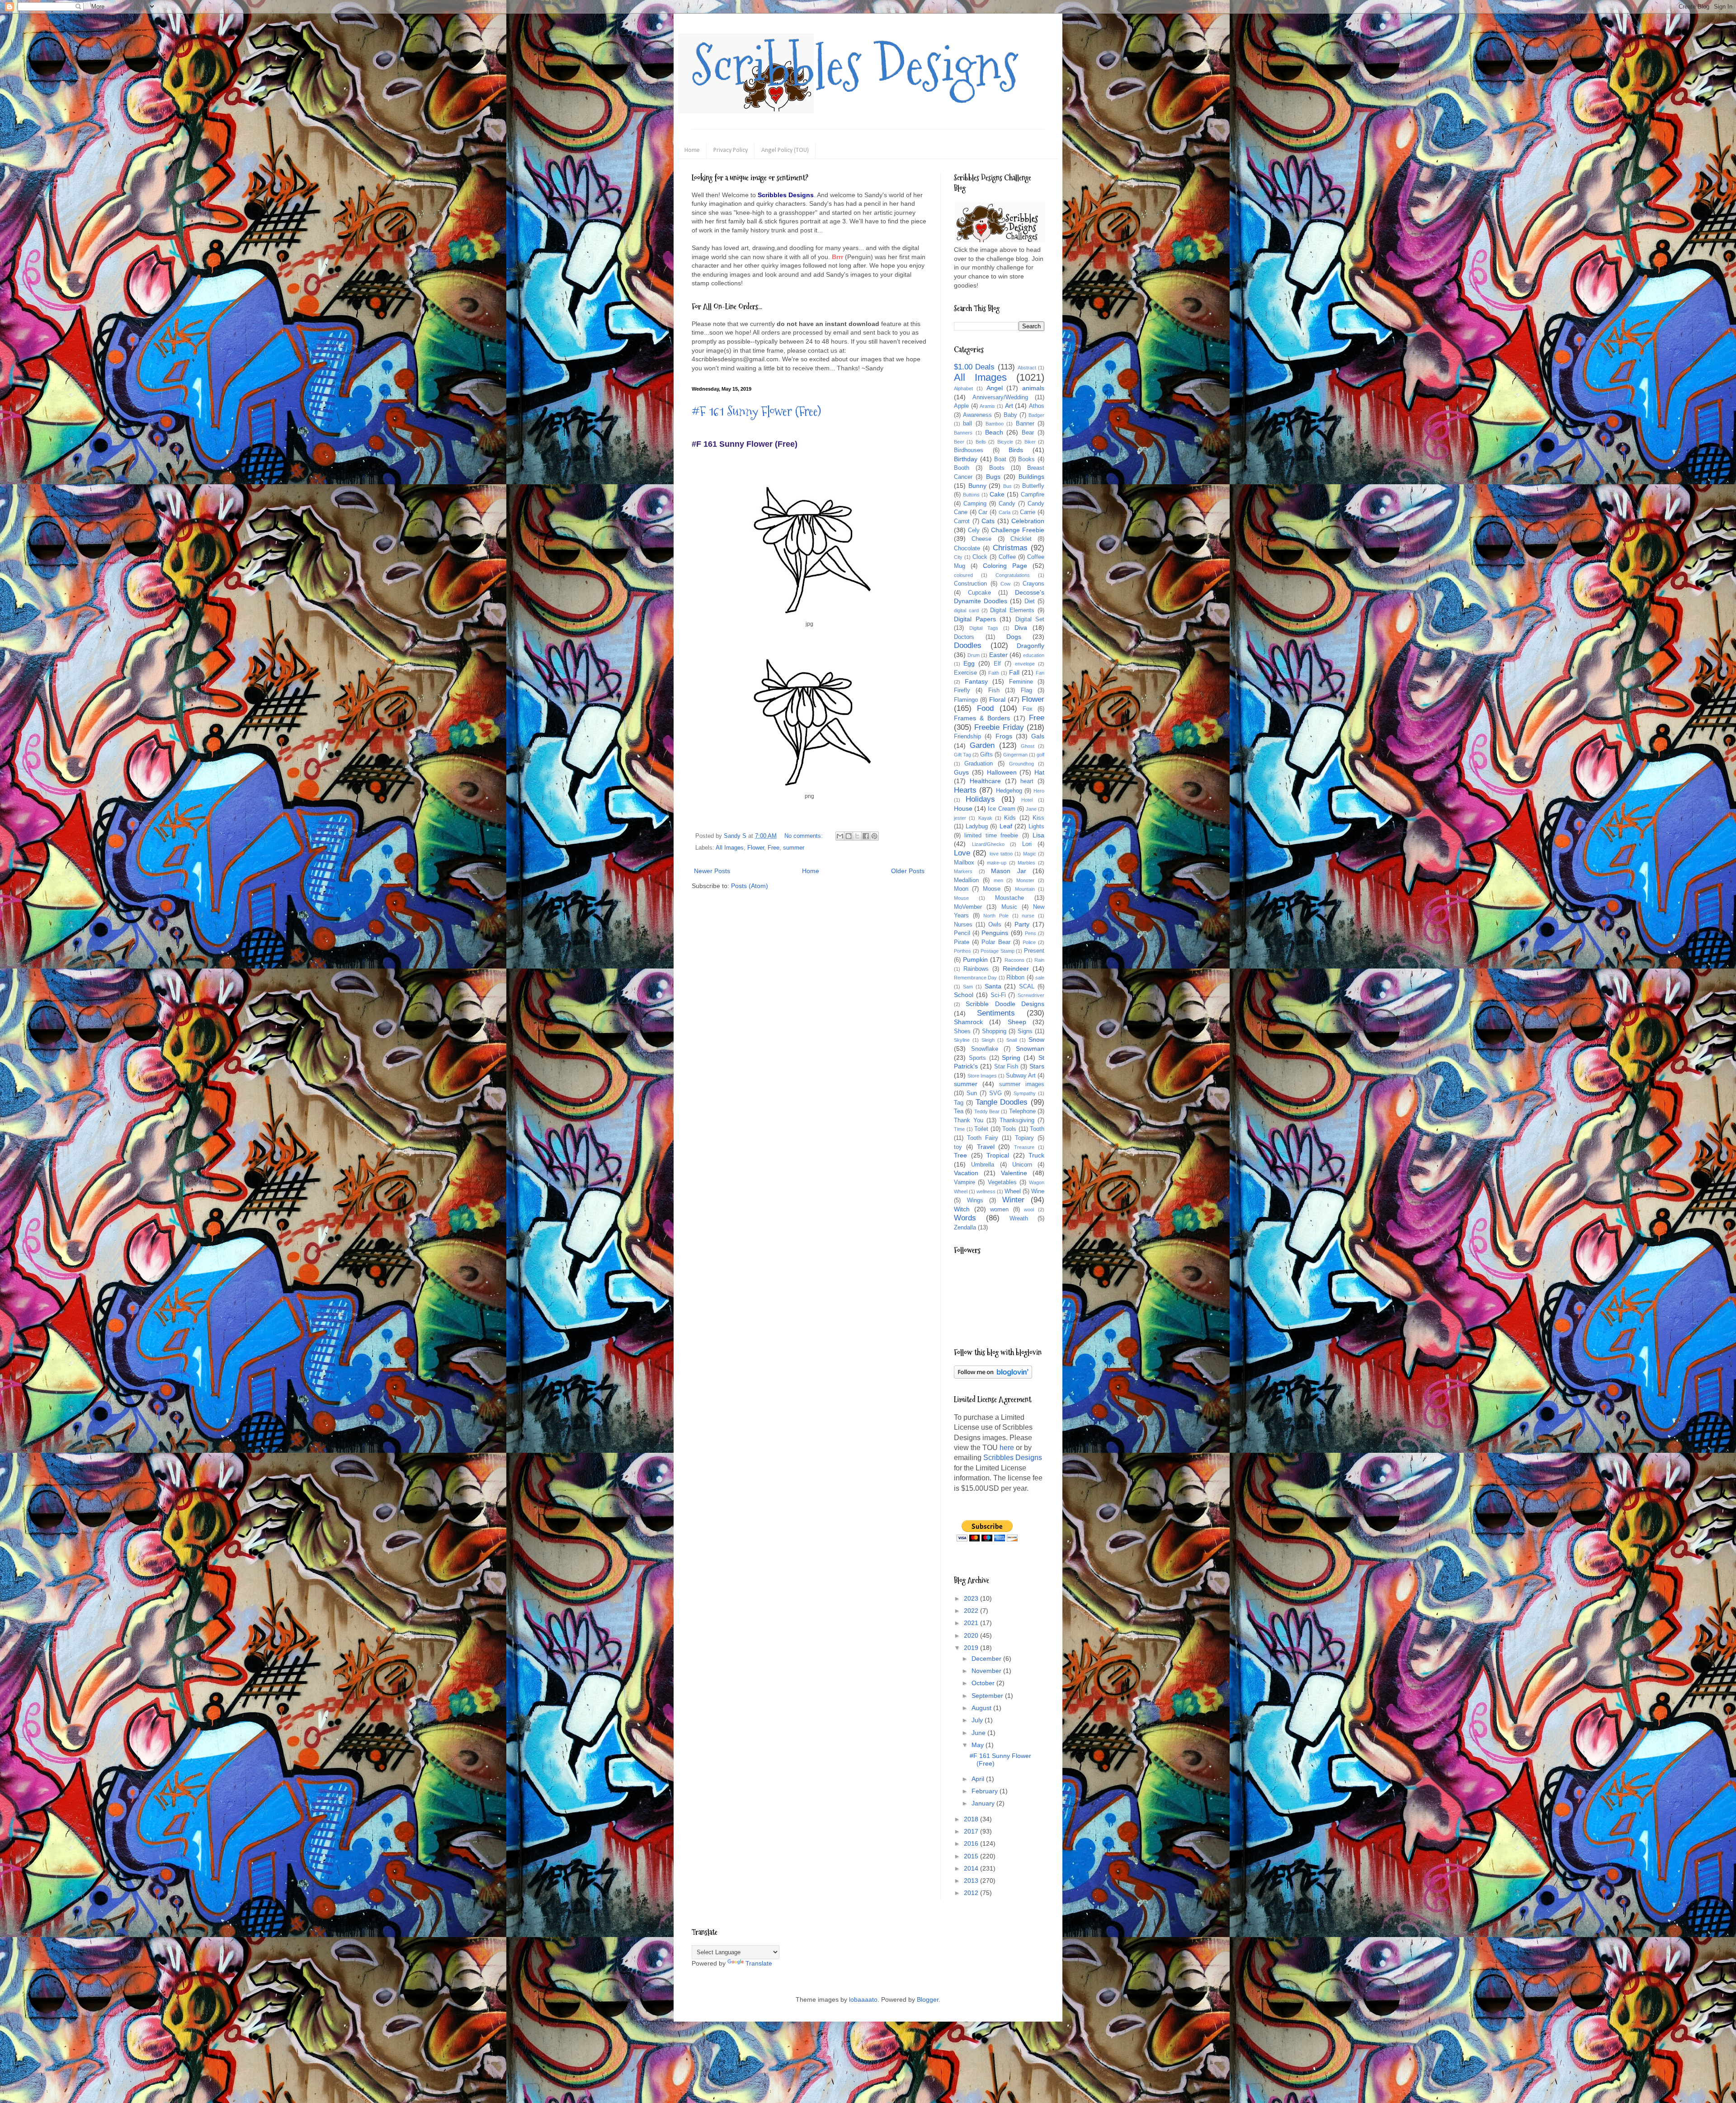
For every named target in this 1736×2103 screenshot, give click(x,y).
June (979, 1733)
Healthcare (985, 781)
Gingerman (1015, 755)
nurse (1028, 916)
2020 (972, 1635)
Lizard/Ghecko (988, 844)
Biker (1030, 442)
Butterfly (1033, 486)
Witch (962, 1209)
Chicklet (1021, 539)
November (987, 1671)
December (987, 1659)
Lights (1036, 827)
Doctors (964, 637)
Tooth (1037, 1129)
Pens (1031, 933)
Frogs (1004, 736)
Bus (1007, 486)
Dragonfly (1031, 646)
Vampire (965, 1182)
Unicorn (1022, 1165)
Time (959, 1129)
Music (1009, 907)
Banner (1025, 424)
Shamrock (968, 1022)
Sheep (1017, 1022)
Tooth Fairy (983, 1138)
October (984, 1683)
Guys (961, 772)
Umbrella (983, 1165)
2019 (972, 1648)
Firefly (962, 690)
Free (774, 848)
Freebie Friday (999, 727)
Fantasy (976, 681)
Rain (1039, 960)
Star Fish (1006, 1067)
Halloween (1002, 772)
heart (1027, 781)
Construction (970, 584)
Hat (1039, 772)
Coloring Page (1005, 566)
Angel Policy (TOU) (785, 150)
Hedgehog (1009, 791)
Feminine (1021, 682)
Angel (995, 388)
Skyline (962, 1040)
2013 (972, 1881)
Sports (977, 1058)
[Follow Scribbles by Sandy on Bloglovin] (993, 1376)
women (999, 1210)
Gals (1038, 736)
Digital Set (1030, 619)
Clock (980, 557)
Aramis (987, 406)
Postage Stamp (998, 951)
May (979, 1745)
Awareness (977, 415)
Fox (1028, 709)
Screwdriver (1031, 995)
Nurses (963, 925)
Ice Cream (1001, 809)
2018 (972, 1819)
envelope (1025, 664)
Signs (1025, 1031)
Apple (961, 406)
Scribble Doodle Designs (1005, 1004)
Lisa (1038, 835)
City (958, 557)
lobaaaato (863, 1999)
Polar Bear (996, 942)
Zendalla (965, 1228)
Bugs (993, 477)
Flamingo (966, 700)
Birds (1016, 450)
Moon (961, 889)
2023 (972, 1598)
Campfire (1033, 495)
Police (1029, 942)
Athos (1037, 406)
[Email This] (840, 836)
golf (1040, 755)
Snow (1036, 1040)
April (979, 1779)
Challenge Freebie (1018, 530)
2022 (972, 1611)
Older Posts (908, 871)
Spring (1011, 1058)
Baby (1010, 415)
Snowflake (985, 1049)
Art (1009, 406)
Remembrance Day (975, 978)
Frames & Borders (982, 718)
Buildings (1031, 477)
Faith (994, 673)
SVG (995, 1093)
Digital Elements (1012, 610)
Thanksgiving (1017, 1120)
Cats (988, 521)
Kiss (1038, 818)
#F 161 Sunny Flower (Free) (756, 411)
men (998, 880)
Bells (981, 442)
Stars (1037, 1066)
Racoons (1014, 960)
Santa (993, 986)
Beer (959, 442)
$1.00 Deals (974, 367)
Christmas (1010, 548)
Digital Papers (975, 619)
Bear (1028, 433)
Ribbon (1015, 978)
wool (1029, 1210)
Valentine (1014, 1173)
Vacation (966, 1173)
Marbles (1026, 863)
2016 (972, 1843)
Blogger (928, 1999)
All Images (730, 848)
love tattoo (1001, 854)
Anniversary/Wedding (1000, 397)
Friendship (967, 737)
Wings (975, 1200)
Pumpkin (975, 959)
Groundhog (1021, 764)
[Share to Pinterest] (874, 836)
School (964, 995)
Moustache (1010, 898)
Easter (998, 655)
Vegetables (1002, 1182)
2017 (972, 1831)
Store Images (982, 1076)
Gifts (986, 755)
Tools (1009, 1129)
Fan (1040, 673)
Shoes (962, 1031)
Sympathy (1025, 1093)
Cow (1005, 584)
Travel (986, 1147)
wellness (986, 1191)
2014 (972, 1868)
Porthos (962, 951)
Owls (995, 925)
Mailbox (964, 863)
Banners (963, 433)
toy (958, 1147)
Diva (1021, 628)
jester (960, 818)
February (986, 1791)
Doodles (968, 645)
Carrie (1028, 512)
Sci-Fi (998, 995)
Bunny (977, 486)
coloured (963, 575)
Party (1022, 924)
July (978, 1720)
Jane (1031, 809)
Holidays (980, 799)
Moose (992, 889)
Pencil (962, 933)
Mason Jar (1009, 871)
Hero (1039, 791)
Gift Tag (962, 755)
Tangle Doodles (1002, 1102)
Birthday (966, 459)
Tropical (998, 1155)
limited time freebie (991, 836)
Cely (974, 530)
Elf (997, 664)
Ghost (1028, 746)
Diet (1030, 601)
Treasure (1024, 1147)
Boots (997, 468)
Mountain (1025, 889)
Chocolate (967, 548)
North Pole (996, 916)
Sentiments (996, 1013)
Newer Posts (712, 871)
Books (1026, 459)
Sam (968, 987)
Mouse (961, 898)
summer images (1022, 1084)
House (963, 808)
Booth (962, 468)
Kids (1010, 818)
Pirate (962, 942)
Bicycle (1005, 442)
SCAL (1027, 987)
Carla (1005, 512)
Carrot (962, 521)
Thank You (969, 1120)
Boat (1000, 459)
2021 (972, 1623)
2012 (972, 1893)
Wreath (1019, 1219)
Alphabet (963, 388)
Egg (969, 663)
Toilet (981, 1129)
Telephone (1022, 1111)
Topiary (1024, 1138)
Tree (960, 1155)
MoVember (968, 907)
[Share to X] (857, 836)
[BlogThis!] (849, 836)
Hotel (1027, 800)
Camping (975, 504)
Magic (1030, 854)
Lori (1027, 844)
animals (1033, 388)
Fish (994, 690)
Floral (997, 699)
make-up (997, 863)
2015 (972, 1856)
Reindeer (1016, 969)
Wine (1038, 1191)
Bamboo (995, 424)
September (988, 1696)
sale (1040, 978)
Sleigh (988, 1040)
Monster (1025, 880)
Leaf (1006, 826)
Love (962, 853)
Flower (756, 848)
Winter (1013, 1200)
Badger (1036, 415)
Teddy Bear (987, 1111)
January (984, 1803)
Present (1034, 951)
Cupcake (979, 593)
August (982, 1708)
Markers (963, 871)
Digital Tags (984, 628)
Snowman (1030, 1049)
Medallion (966, 880)
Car (983, 512)
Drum (974, 655)
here (1007, 1448)
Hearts (965, 790)
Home (692, 150)
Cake (997, 494)
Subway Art (1021, 1076)
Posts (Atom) (750, 886)
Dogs (1014, 637)
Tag (959, 1103)
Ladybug (977, 827)
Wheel (1013, 1191)
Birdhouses (969, 450)
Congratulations (1013, 575)
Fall (1014, 672)
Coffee (1007, 557)
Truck (1036, 1155)
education (1034, 655)
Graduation (979, 764)
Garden (982, 745)
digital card (966, 610)
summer (794, 848)
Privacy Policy (731, 150)
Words (965, 1218)
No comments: (804, 836)
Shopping (994, 1031)
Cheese (981, 539)
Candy (1007, 504)
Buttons (971, 495)
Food (985, 708)
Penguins (995, 933)
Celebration (1028, 521)
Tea (959, 1111)
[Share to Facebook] (866, 836)
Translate (759, 1963)
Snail (1012, 1040)
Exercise (965, 673)
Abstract (1027, 368)
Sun (972, 1093)
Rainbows (976, 969)
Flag (1026, 690)
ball (967, 424)
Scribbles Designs (855, 66)
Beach (994, 432)
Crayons (1033, 584)
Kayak (985, 818)
